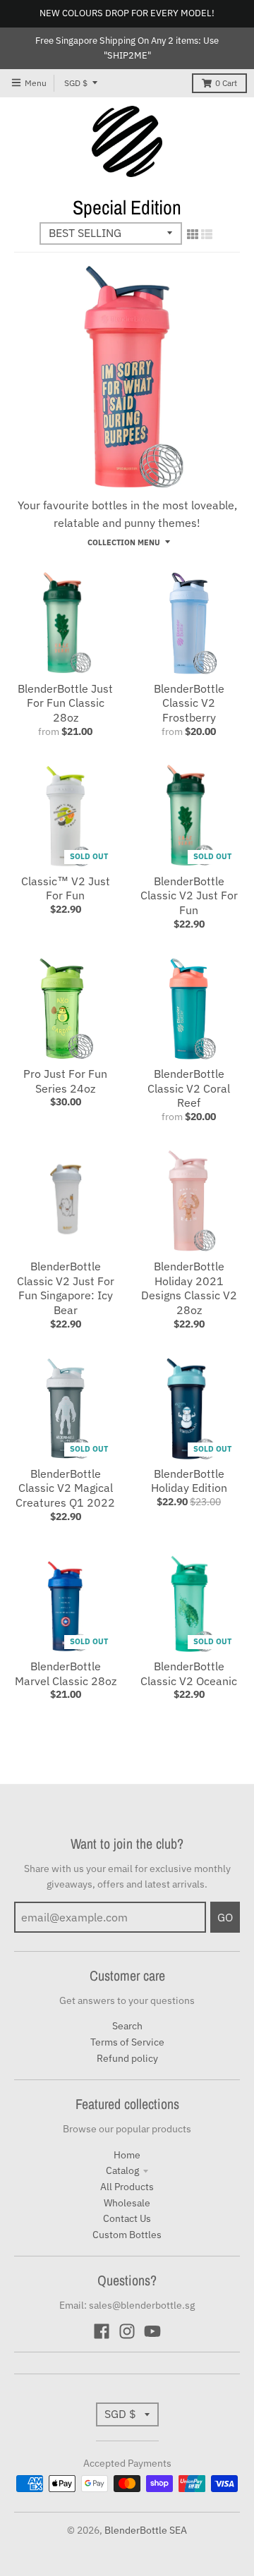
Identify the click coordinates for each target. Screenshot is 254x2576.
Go (225, 1917)
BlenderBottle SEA (146, 2530)
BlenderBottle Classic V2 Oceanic (189, 1673)
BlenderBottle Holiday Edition (189, 1481)
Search (127, 2026)
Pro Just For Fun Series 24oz (65, 1081)
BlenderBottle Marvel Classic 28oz (66, 1673)
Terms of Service (127, 2042)
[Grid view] (193, 234)
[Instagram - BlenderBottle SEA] (127, 2331)
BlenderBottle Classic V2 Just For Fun (189, 896)
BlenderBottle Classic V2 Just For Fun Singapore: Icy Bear (66, 1288)
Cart (226, 83)
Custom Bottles (127, 2235)
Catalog (122, 2170)
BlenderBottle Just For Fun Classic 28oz (65, 703)
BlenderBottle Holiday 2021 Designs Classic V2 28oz (189, 1288)
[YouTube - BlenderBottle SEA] (152, 2331)
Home (127, 2155)
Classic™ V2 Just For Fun (66, 888)
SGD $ (76, 83)
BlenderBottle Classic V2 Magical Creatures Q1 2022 (65, 1488)
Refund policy (127, 2058)
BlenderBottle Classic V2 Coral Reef (189, 1088)
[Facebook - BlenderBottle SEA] (102, 2331)
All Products (127, 2187)
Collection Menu (124, 542)
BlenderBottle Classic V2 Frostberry (189, 703)
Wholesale (127, 2203)
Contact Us (127, 2218)
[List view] (207, 234)
